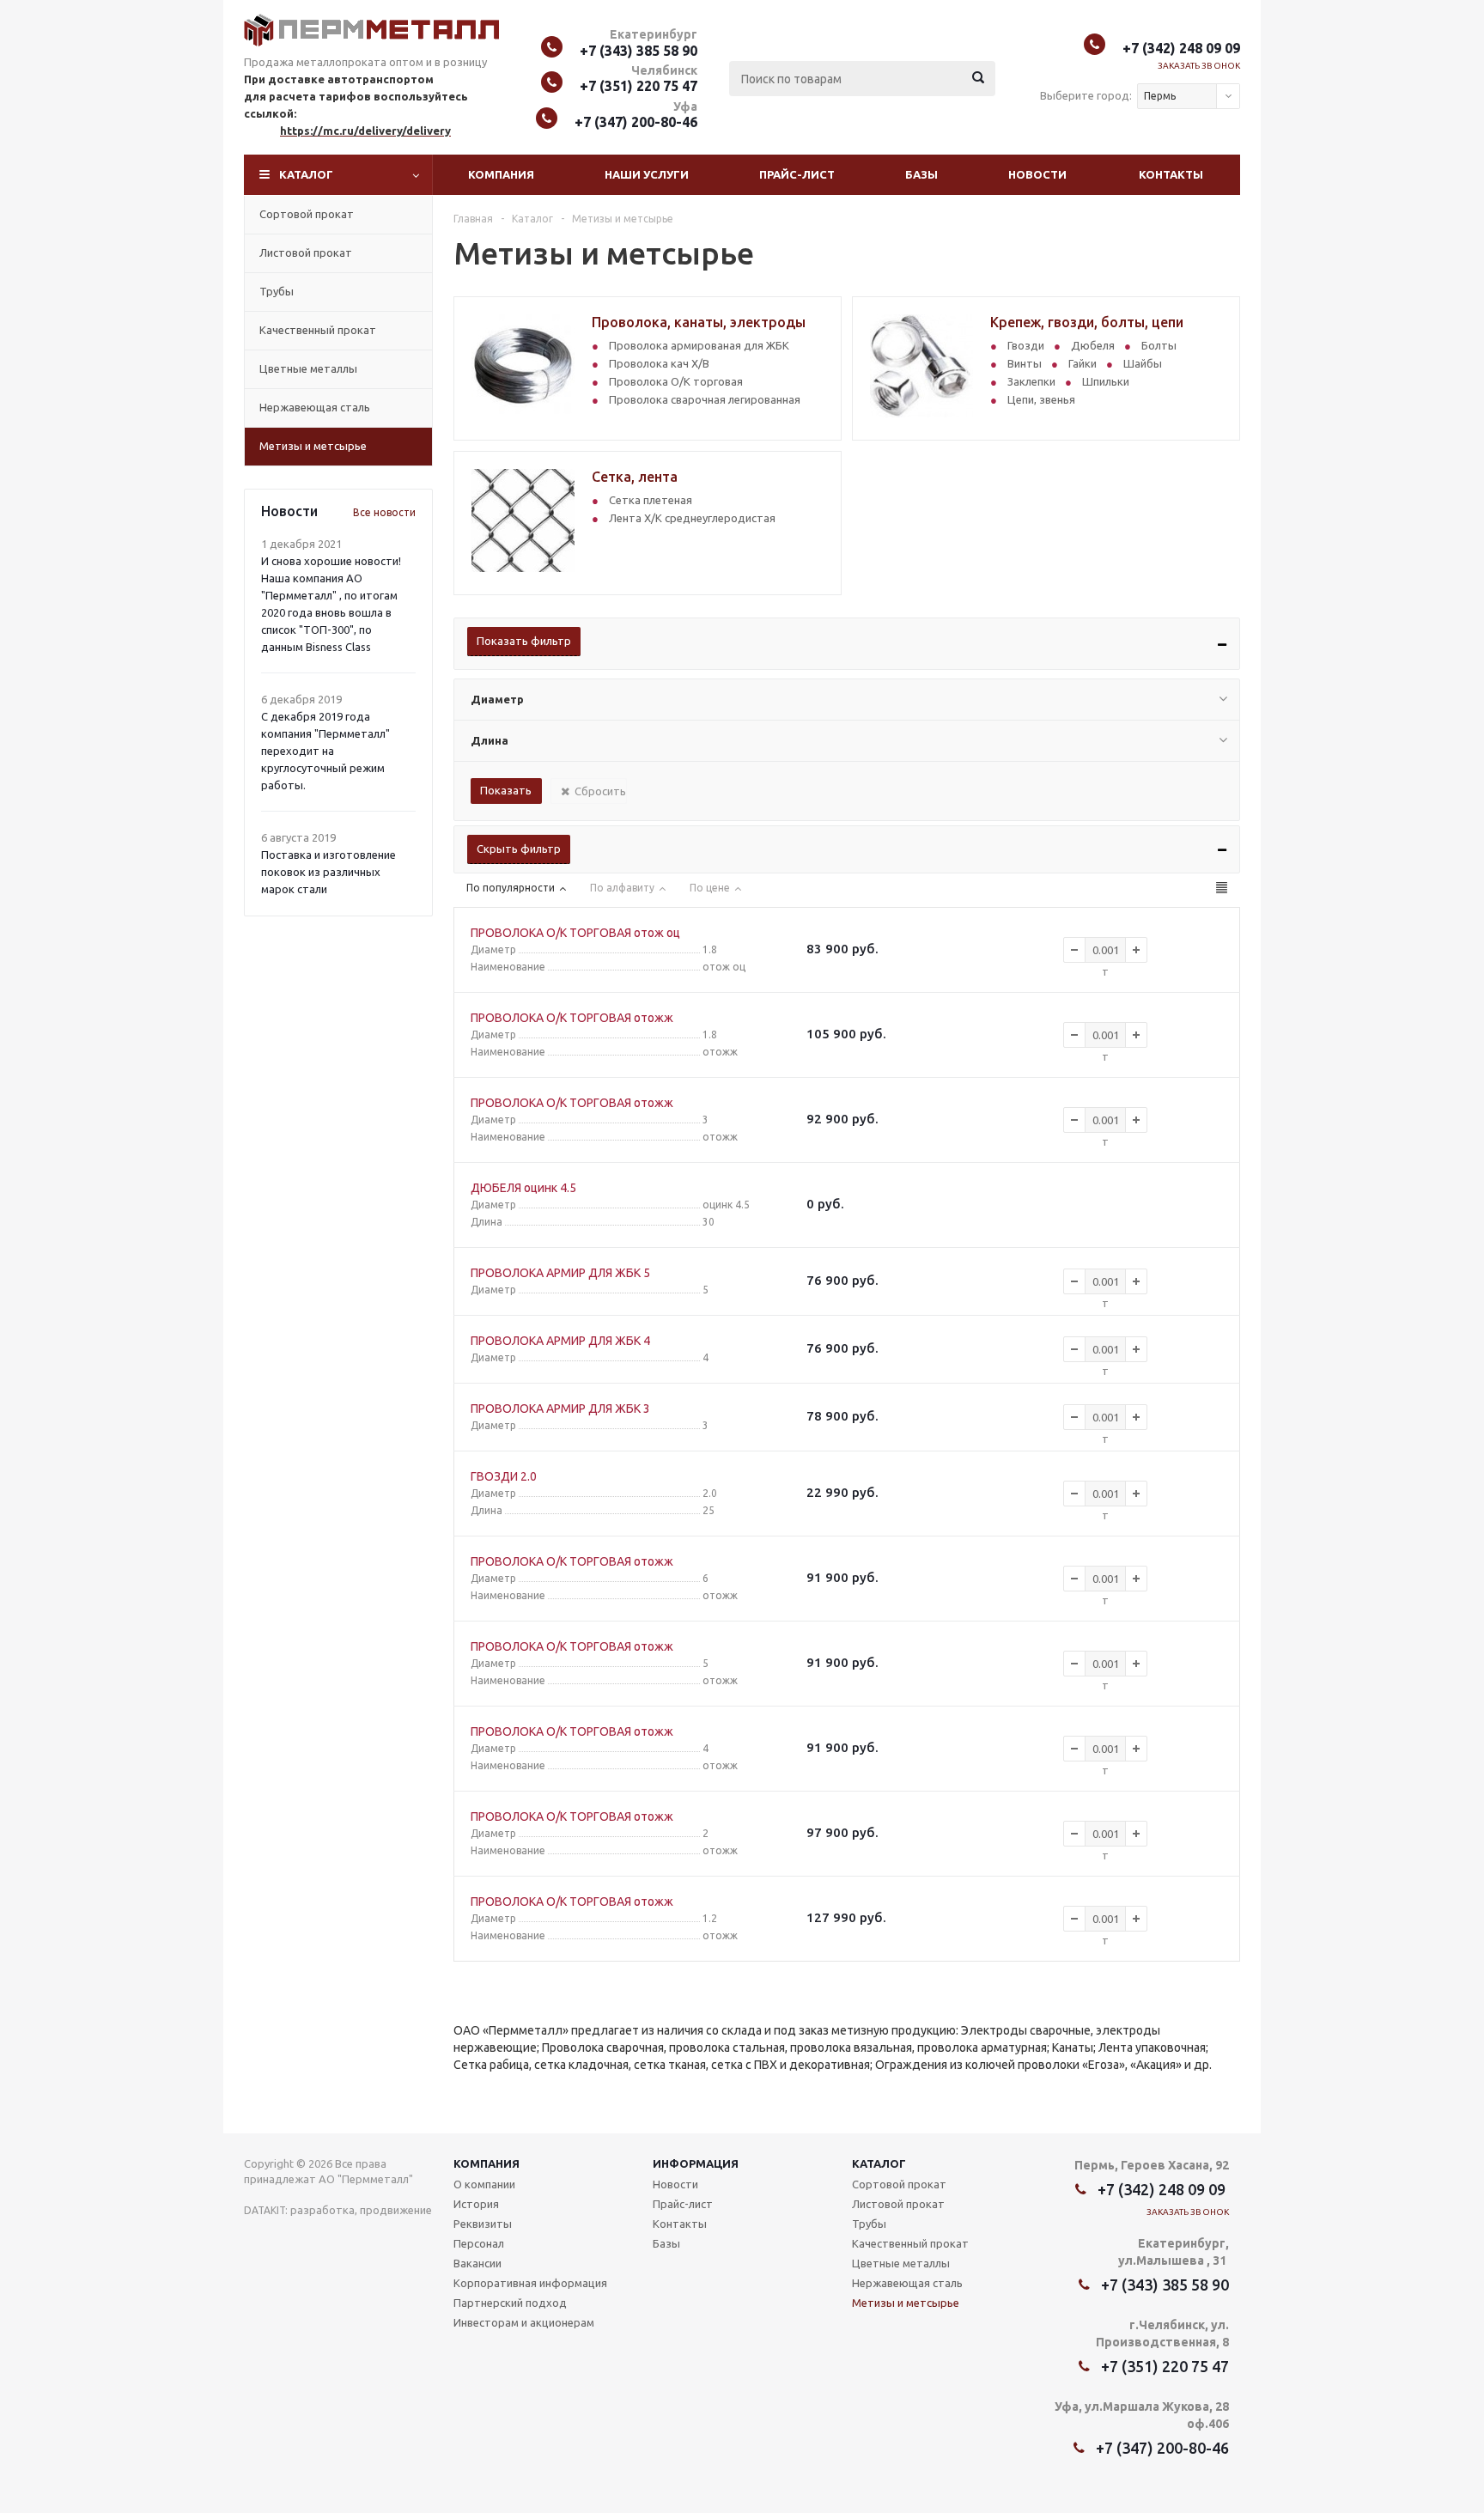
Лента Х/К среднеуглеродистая (692, 518)
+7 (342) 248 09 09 (1181, 48)
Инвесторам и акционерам (524, 2322)
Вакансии (477, 2263)
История (476, 2204)
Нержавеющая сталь (315, 407)
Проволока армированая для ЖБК (699, 345)
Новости (1037, 174)
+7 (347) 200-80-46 (636, 122)
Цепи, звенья (1041, 399)
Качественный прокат (318, 330)
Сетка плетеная (651, 500)
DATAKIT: (266, 2210)
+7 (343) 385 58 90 (639, 51)
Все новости (384, 512)
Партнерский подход (510, 2303)
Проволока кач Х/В (659, 363)
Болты (1159, 345)
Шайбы (1143, 363)
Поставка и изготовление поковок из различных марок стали (328, 872)
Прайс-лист (797, 174)
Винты (1025, 363)
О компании (484, 2184)
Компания (501, 174)
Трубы (277, 291)
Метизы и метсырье (313, 446)
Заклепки (1031, 381)
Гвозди (1026, 345)
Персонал (479, 2243)
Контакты (1171, 174)
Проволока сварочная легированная (705, 399)
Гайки (1083, 363)
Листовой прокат (306, 253)
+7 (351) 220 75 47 (639, 86)
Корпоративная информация (530, 2283)
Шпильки (1106, 381)
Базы (921, 174)
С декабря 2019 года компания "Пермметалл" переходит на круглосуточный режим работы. (325, 751)
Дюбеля (1093, 345)
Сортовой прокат (307, 214)
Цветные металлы (308, 368)
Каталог (306, 174)
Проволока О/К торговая (676, 381)
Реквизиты (483, 2224)
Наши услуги (647, 174)
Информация (696, 2163)
